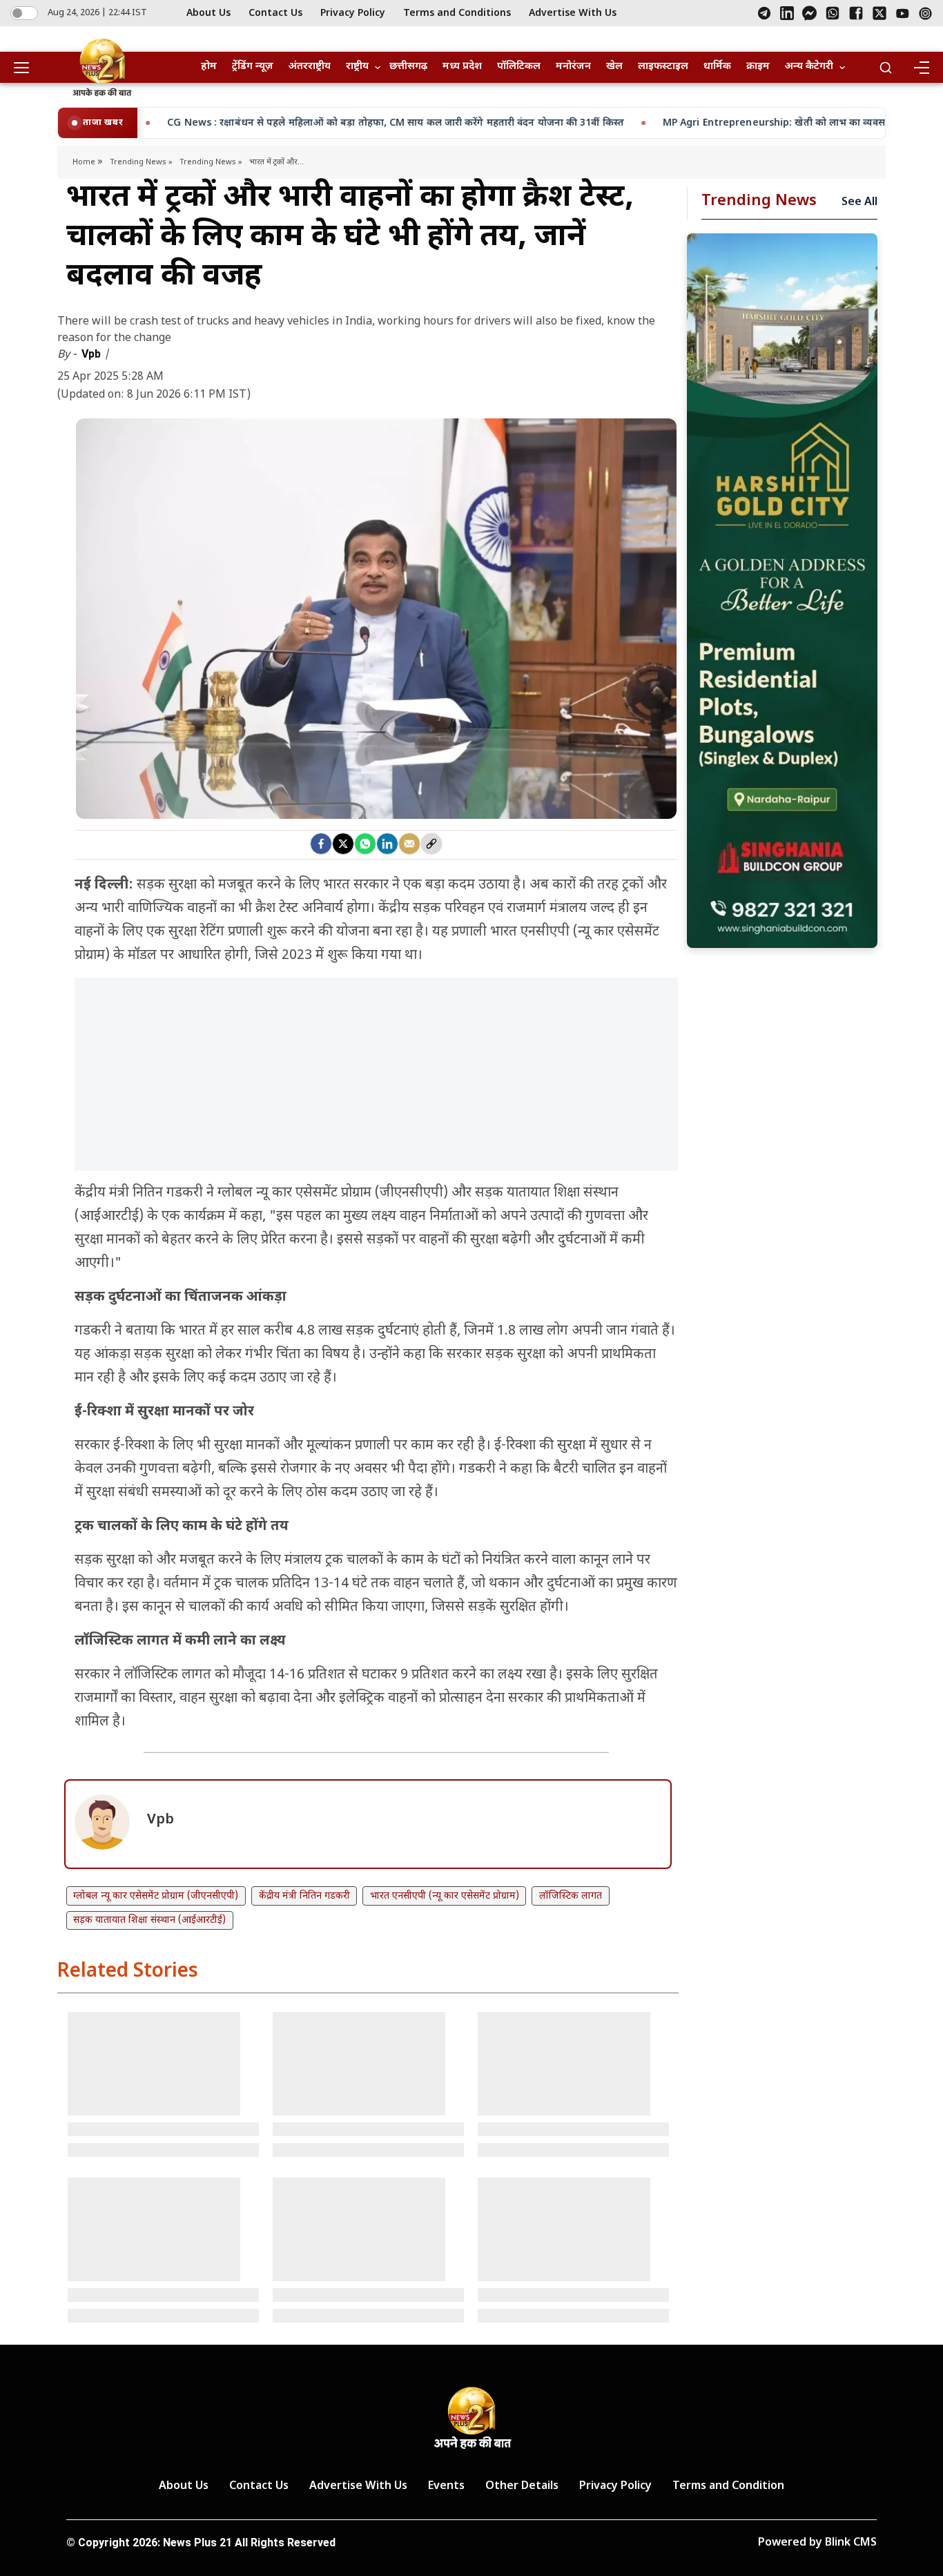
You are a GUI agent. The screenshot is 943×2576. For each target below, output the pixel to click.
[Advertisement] (376, 1081)
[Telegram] (764, 13)
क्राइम (758, 67)
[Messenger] (809, 13)
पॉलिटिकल (519, 67)
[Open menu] (26, 68)
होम (209, 67)
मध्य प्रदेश (462, 67)
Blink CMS (851, 2543)
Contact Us (275, 13)
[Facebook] (856, 13)
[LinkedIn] (787, 13)
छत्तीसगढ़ (408, 67)
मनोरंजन (573, 67)
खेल (614, 67)
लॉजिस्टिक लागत (571, 1896)
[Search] (886, 68)
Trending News (759, 201)
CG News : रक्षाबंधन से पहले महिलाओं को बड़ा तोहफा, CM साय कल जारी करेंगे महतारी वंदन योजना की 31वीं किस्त (238, 123)
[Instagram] (925, 13)
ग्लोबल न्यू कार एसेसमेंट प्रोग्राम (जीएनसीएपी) (156, 1896)
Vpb (93, 354)
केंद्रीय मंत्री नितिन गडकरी (304, 1896)
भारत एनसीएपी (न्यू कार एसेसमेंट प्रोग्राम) (445, 1896)
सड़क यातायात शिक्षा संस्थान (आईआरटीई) (149, 1920)
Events (446, 2487)
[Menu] (921, 68)
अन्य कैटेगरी (809, 67)
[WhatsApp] (833, 13)
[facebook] (321, 844)
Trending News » (141, 162)
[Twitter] (343, 844)
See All (859, 203)
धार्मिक (717, 67)
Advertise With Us (573, 13)
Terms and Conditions (457, 13)
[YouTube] (903, 13)
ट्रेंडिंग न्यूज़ (253, 67)
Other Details (522, 2487)
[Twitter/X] (879, 13)
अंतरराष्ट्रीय (310, 67)
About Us (208, 13)
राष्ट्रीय (357, 67)
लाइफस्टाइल (663, 67)
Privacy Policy (353, 13)
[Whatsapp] (365, 844)
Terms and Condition (728, 2487)
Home (85, 162)
